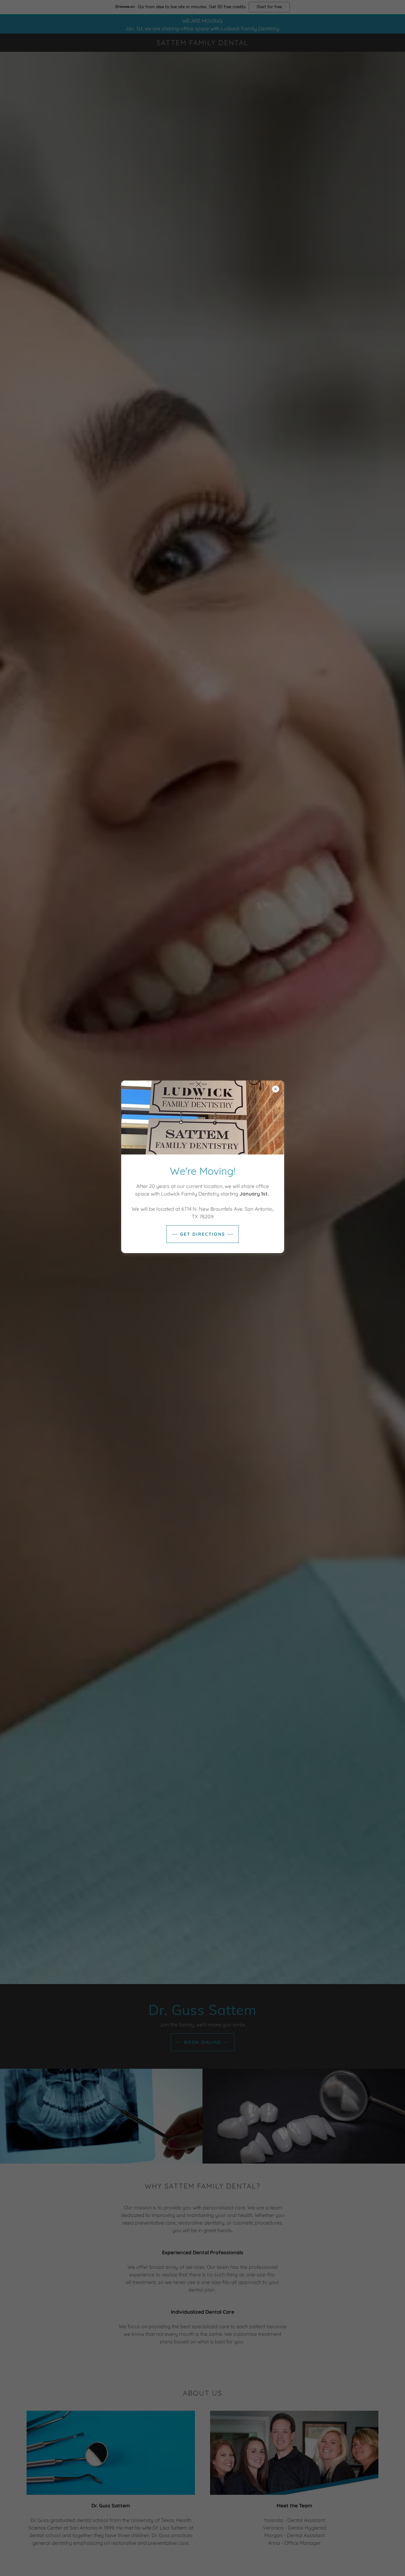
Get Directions (202, 1234)
